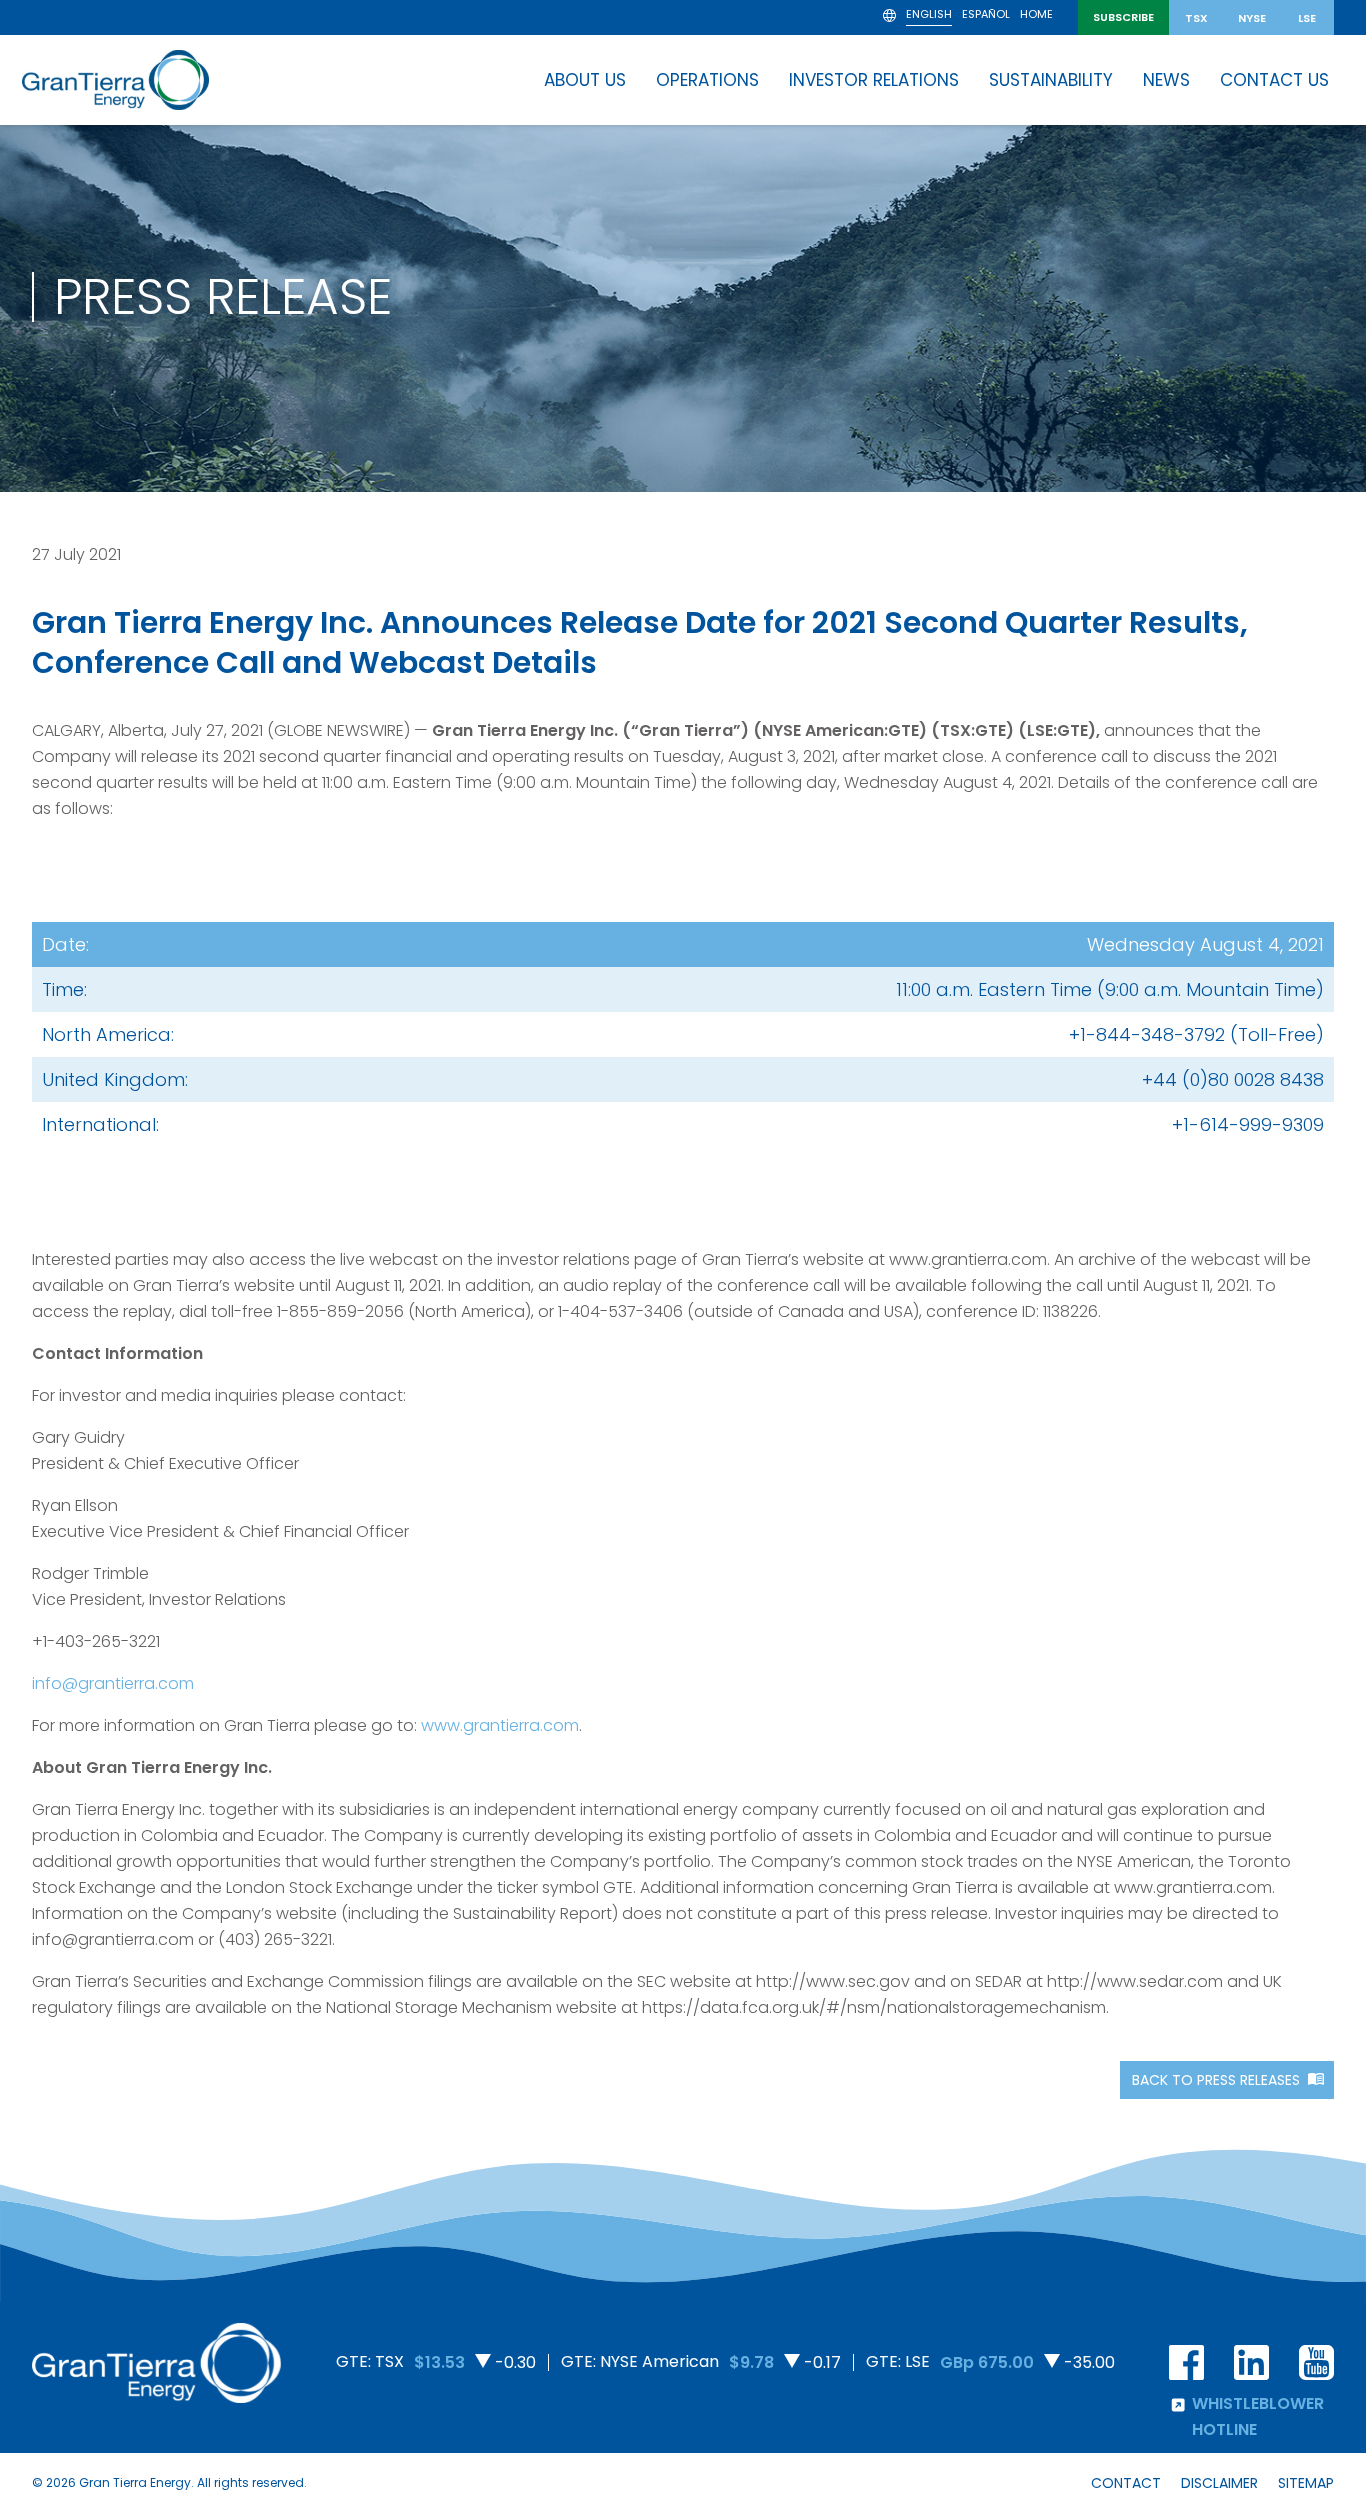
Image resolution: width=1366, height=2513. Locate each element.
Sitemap (1306, 2483)
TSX (1196, 18)
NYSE (1252, 18)
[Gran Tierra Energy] (115, 80)
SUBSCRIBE (1123, 17)
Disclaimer (1219, 2483)
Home (1036, 15)
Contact (1126, 2483)
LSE (1307, 18)
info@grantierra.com (113, 1683)
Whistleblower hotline (1258, 2416)
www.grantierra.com (500, 1725)
